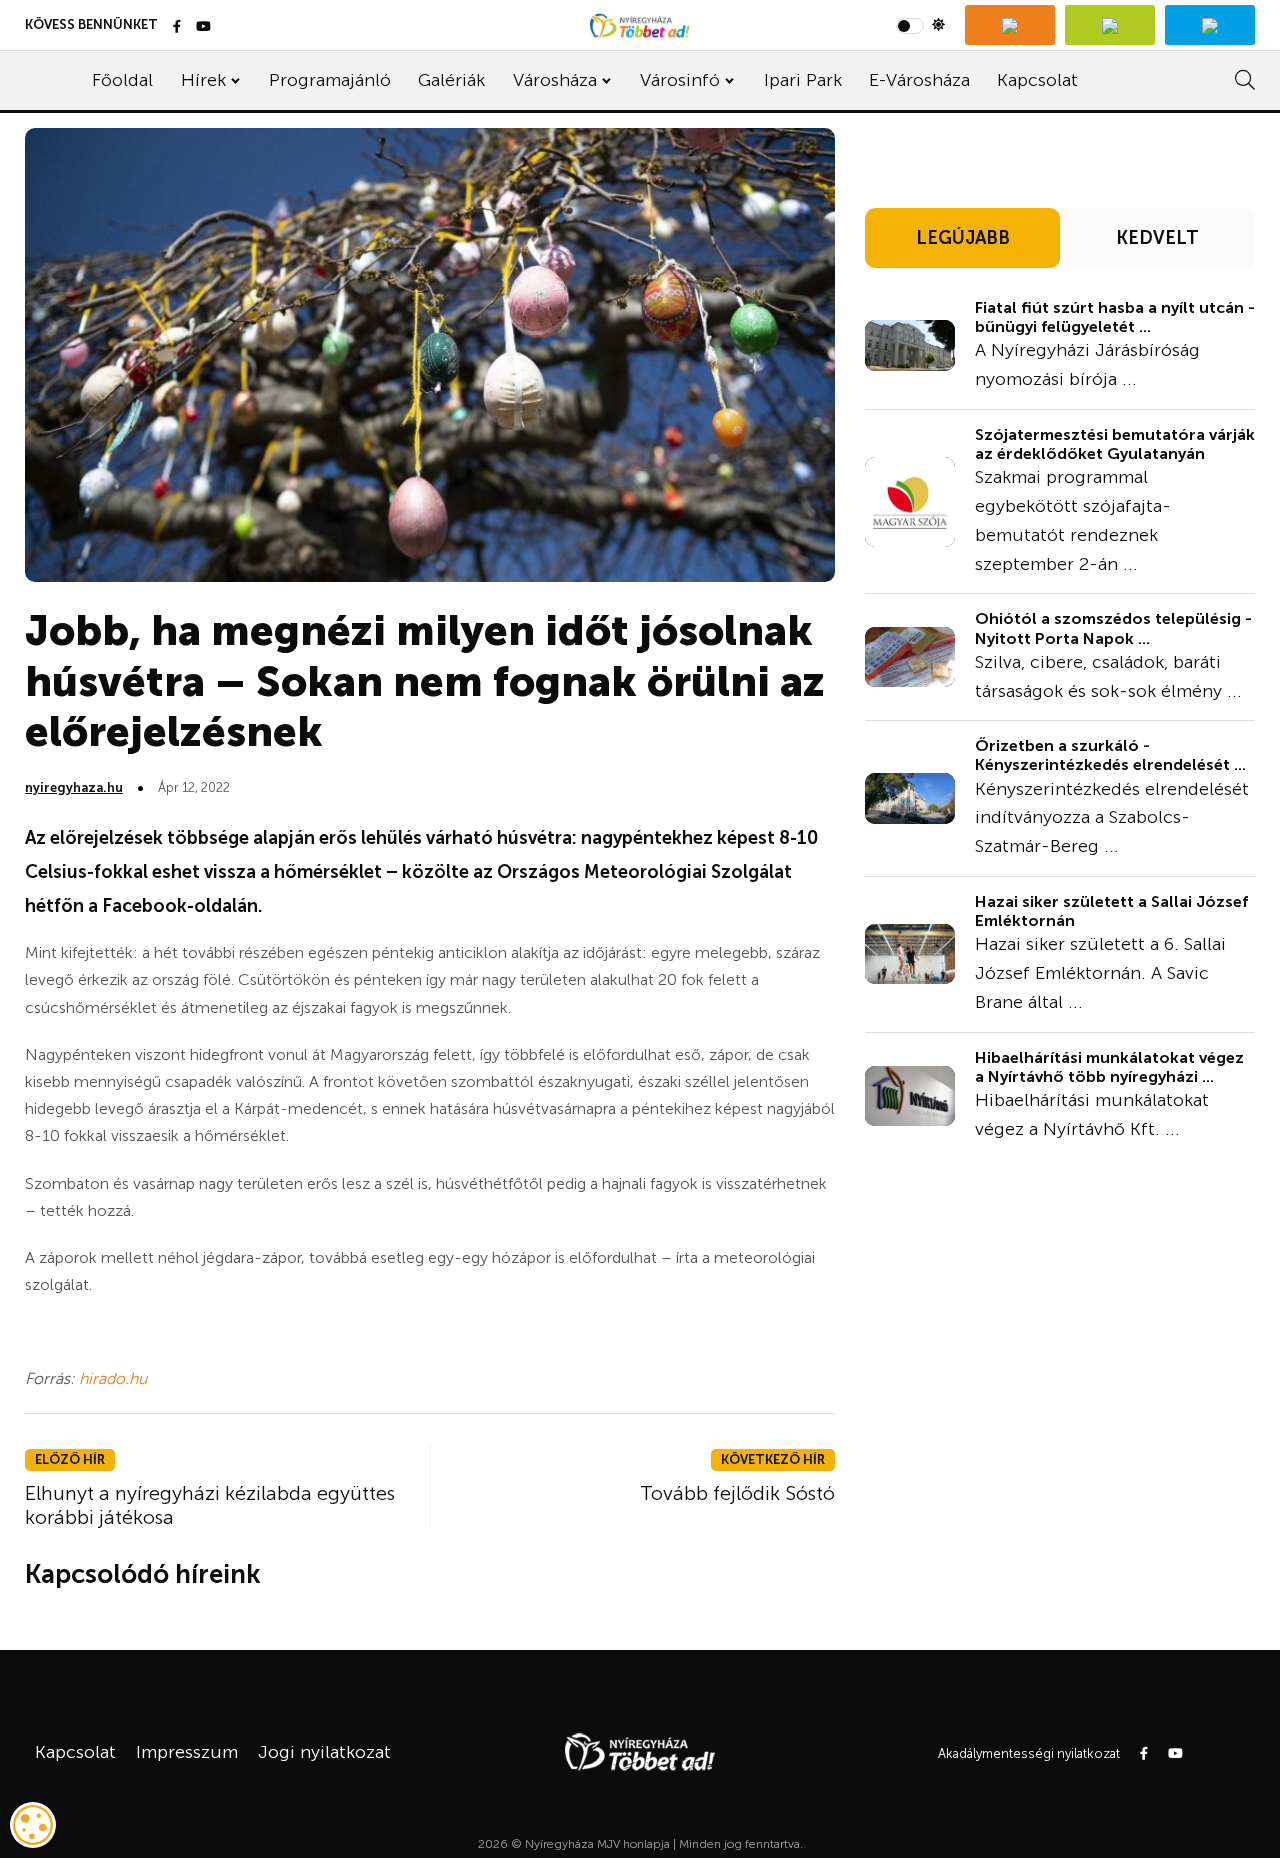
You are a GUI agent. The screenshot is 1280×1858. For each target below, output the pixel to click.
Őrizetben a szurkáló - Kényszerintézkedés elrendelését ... (1110, 755)
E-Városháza (919, 80)
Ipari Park (803, 80)
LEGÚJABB (963, 238)
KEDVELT (1157, 238)
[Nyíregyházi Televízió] (1010, 25)
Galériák (451, 80)
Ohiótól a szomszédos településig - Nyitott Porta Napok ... (1113, 628)
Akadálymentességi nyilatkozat (1029, 1753)
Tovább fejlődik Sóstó (737, 1493)
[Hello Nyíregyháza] (1210, 25)
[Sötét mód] (920, 25)
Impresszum (187, 1752)
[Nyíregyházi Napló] (1110, 25)
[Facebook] (177, 27)
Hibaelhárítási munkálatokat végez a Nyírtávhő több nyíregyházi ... (1109, 1067)
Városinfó (680, 80)
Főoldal (122, 80)
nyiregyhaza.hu (74, 787)
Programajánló (330, 80)
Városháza (555, 80)
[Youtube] (203, 27)
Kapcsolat (1037, 80)
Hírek (203, 80)
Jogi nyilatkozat (324, 1752)
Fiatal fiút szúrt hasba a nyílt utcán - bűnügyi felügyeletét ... (1115, 317)
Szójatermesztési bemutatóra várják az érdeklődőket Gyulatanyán (1115, 444)
